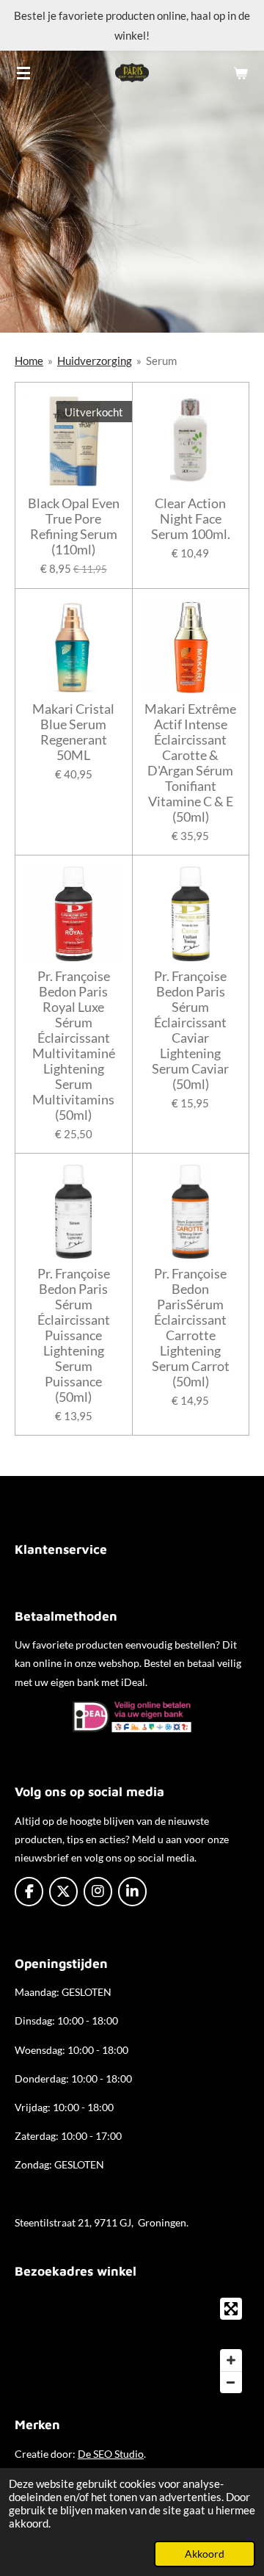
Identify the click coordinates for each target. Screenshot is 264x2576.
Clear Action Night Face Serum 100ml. (191, 519)
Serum (161, 361)
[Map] (132, 2345)
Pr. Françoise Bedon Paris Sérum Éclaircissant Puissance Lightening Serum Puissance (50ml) (74, 1335)
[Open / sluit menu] (23, 73)
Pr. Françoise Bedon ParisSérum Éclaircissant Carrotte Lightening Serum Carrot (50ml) (191, 1328)
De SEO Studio (111, 2454)
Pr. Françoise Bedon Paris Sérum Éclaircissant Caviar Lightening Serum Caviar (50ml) (190, 1030)
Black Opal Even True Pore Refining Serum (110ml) (74, 527)
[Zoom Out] (231, 2382)
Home (29, 361)
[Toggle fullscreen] (231, 2309)
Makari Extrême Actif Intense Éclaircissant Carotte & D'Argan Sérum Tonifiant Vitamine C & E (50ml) (190, 763)
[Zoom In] (231, 2360)
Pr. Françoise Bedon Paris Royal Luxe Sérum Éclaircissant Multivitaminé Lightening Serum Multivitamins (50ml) (74, 1046)
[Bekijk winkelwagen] (241, 73)
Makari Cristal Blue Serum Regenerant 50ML (73, 732)
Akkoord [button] (205, 2554)
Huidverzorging (95, 361)
